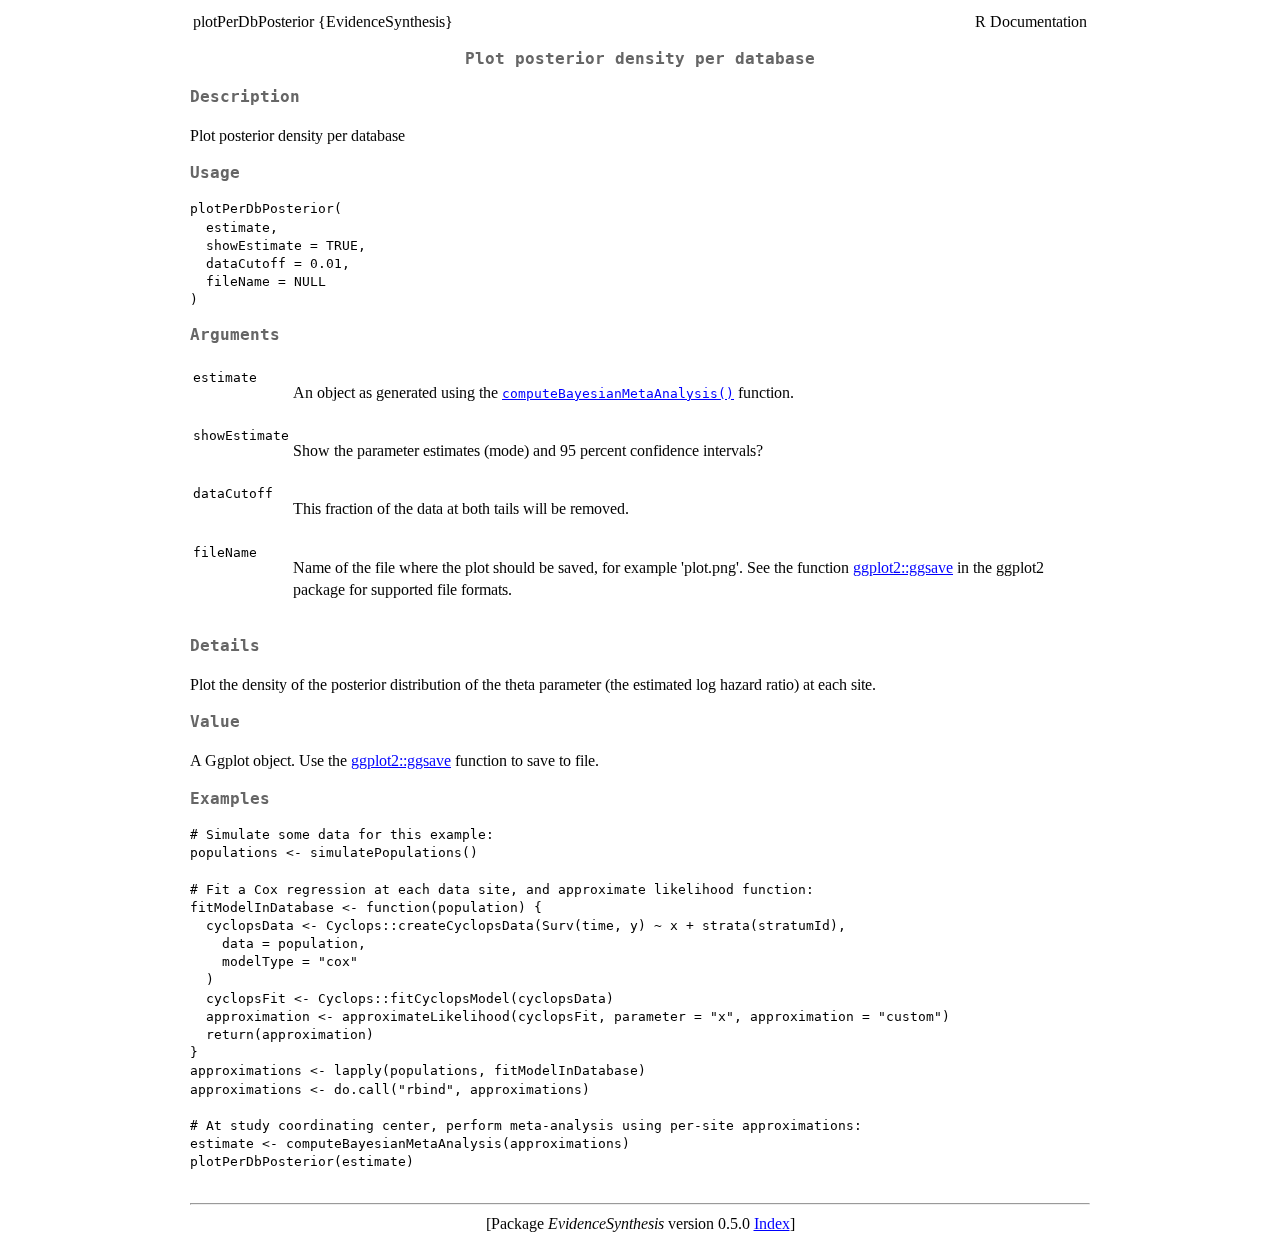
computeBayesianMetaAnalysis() (618, 393)
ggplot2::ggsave (903, 567)
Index (772, 1223)
